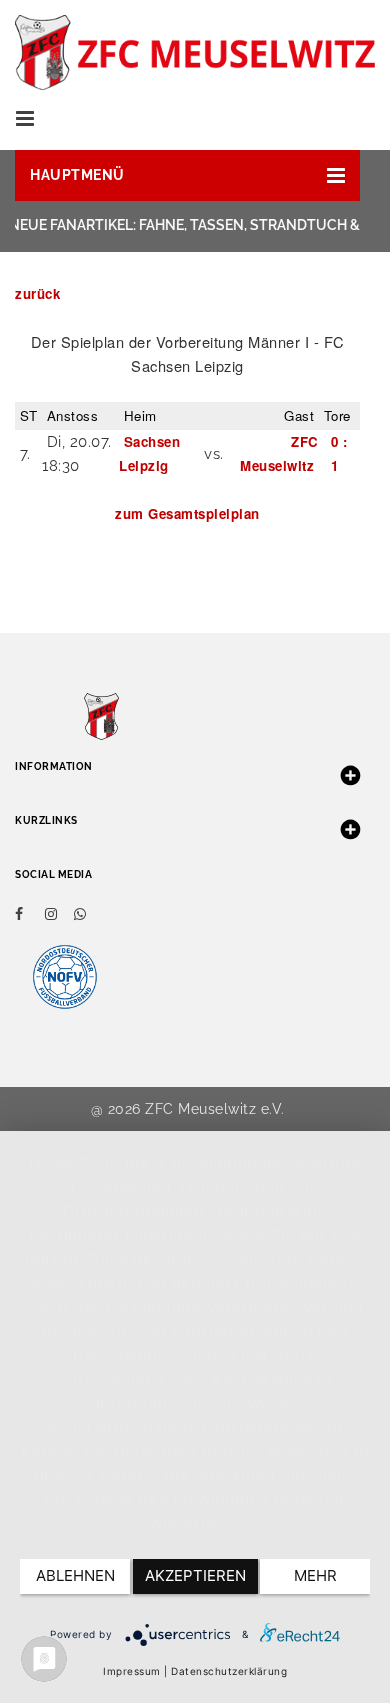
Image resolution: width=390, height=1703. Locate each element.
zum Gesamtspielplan (187, 513)
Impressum (132, 1671)
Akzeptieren (195, 1575)
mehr (315, 1575)
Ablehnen (75, 1575)
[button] (187, 175)
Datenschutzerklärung (229, 1671)
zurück (37, 293)
